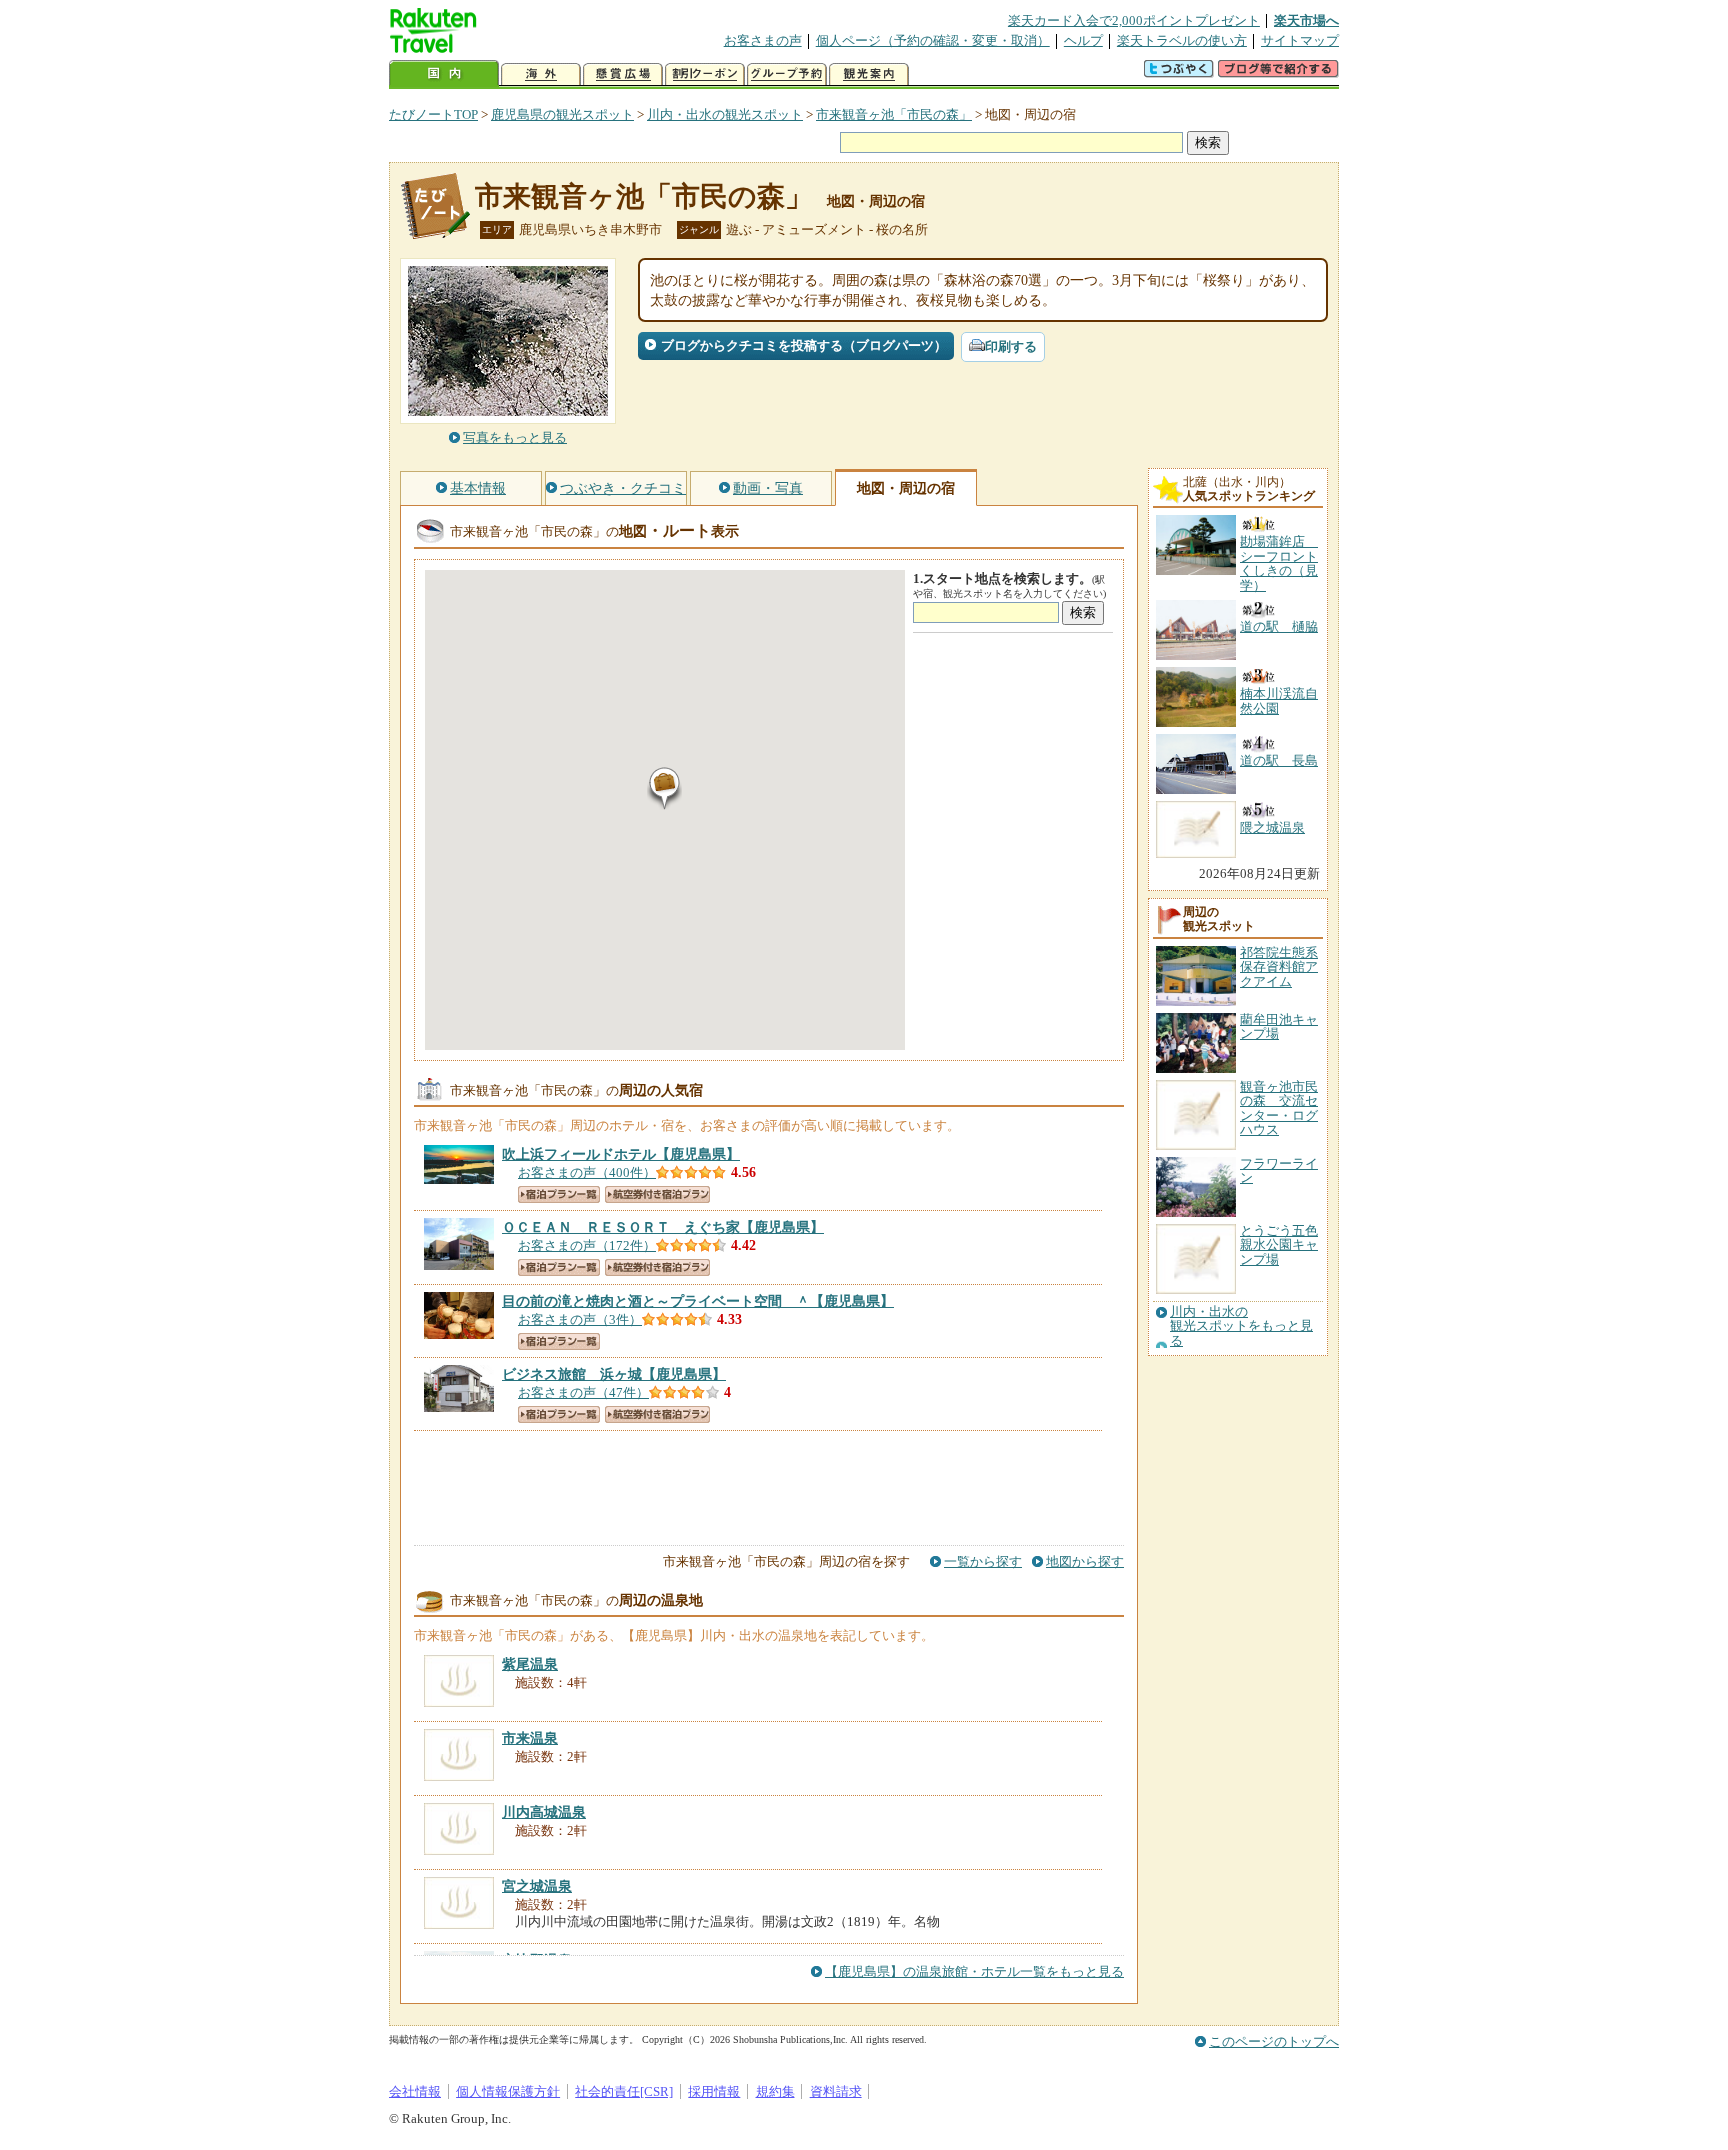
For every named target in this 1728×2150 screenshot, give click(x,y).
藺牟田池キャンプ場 (1279, 1026)
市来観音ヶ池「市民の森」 (894, 114)
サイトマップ (1300, 40)
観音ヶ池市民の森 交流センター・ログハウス (1279, 1108)
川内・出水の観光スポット (725, 114)
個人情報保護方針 (508, 2091)
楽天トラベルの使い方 (1182, 40)
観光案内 (869, 74)
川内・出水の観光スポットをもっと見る (1241, 1326)
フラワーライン (1279, 1170)
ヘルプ (1083, 40)
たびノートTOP (433, 114)
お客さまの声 (763, 40)
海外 (541, 74)
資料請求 (836, 2091)
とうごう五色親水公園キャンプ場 (1279, 1245)
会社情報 (415, 2091)
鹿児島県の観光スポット (562, 114)
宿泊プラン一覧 (559, 1194)
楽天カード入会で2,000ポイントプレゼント (1134, 20)
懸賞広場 (623, 74)
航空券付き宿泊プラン (657, 1194)
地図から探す (1085, 1561)
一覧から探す (983, 1561)
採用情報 (714, 2091)
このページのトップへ (1274, 2041)
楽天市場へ (1306, 20)
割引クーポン (705, 74)
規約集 (775, 2091)
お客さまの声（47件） (583, 1392)
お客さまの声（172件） (587, 1245)
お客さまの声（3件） (580, 1319)
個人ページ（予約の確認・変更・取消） (933, 40)
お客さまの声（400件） (587, 1172)
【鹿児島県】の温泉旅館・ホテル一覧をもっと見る (974, 1971)
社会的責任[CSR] (624, 2091)
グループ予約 (787, 74)
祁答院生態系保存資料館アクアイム (1279, 967)
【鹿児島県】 (621, 1154)
